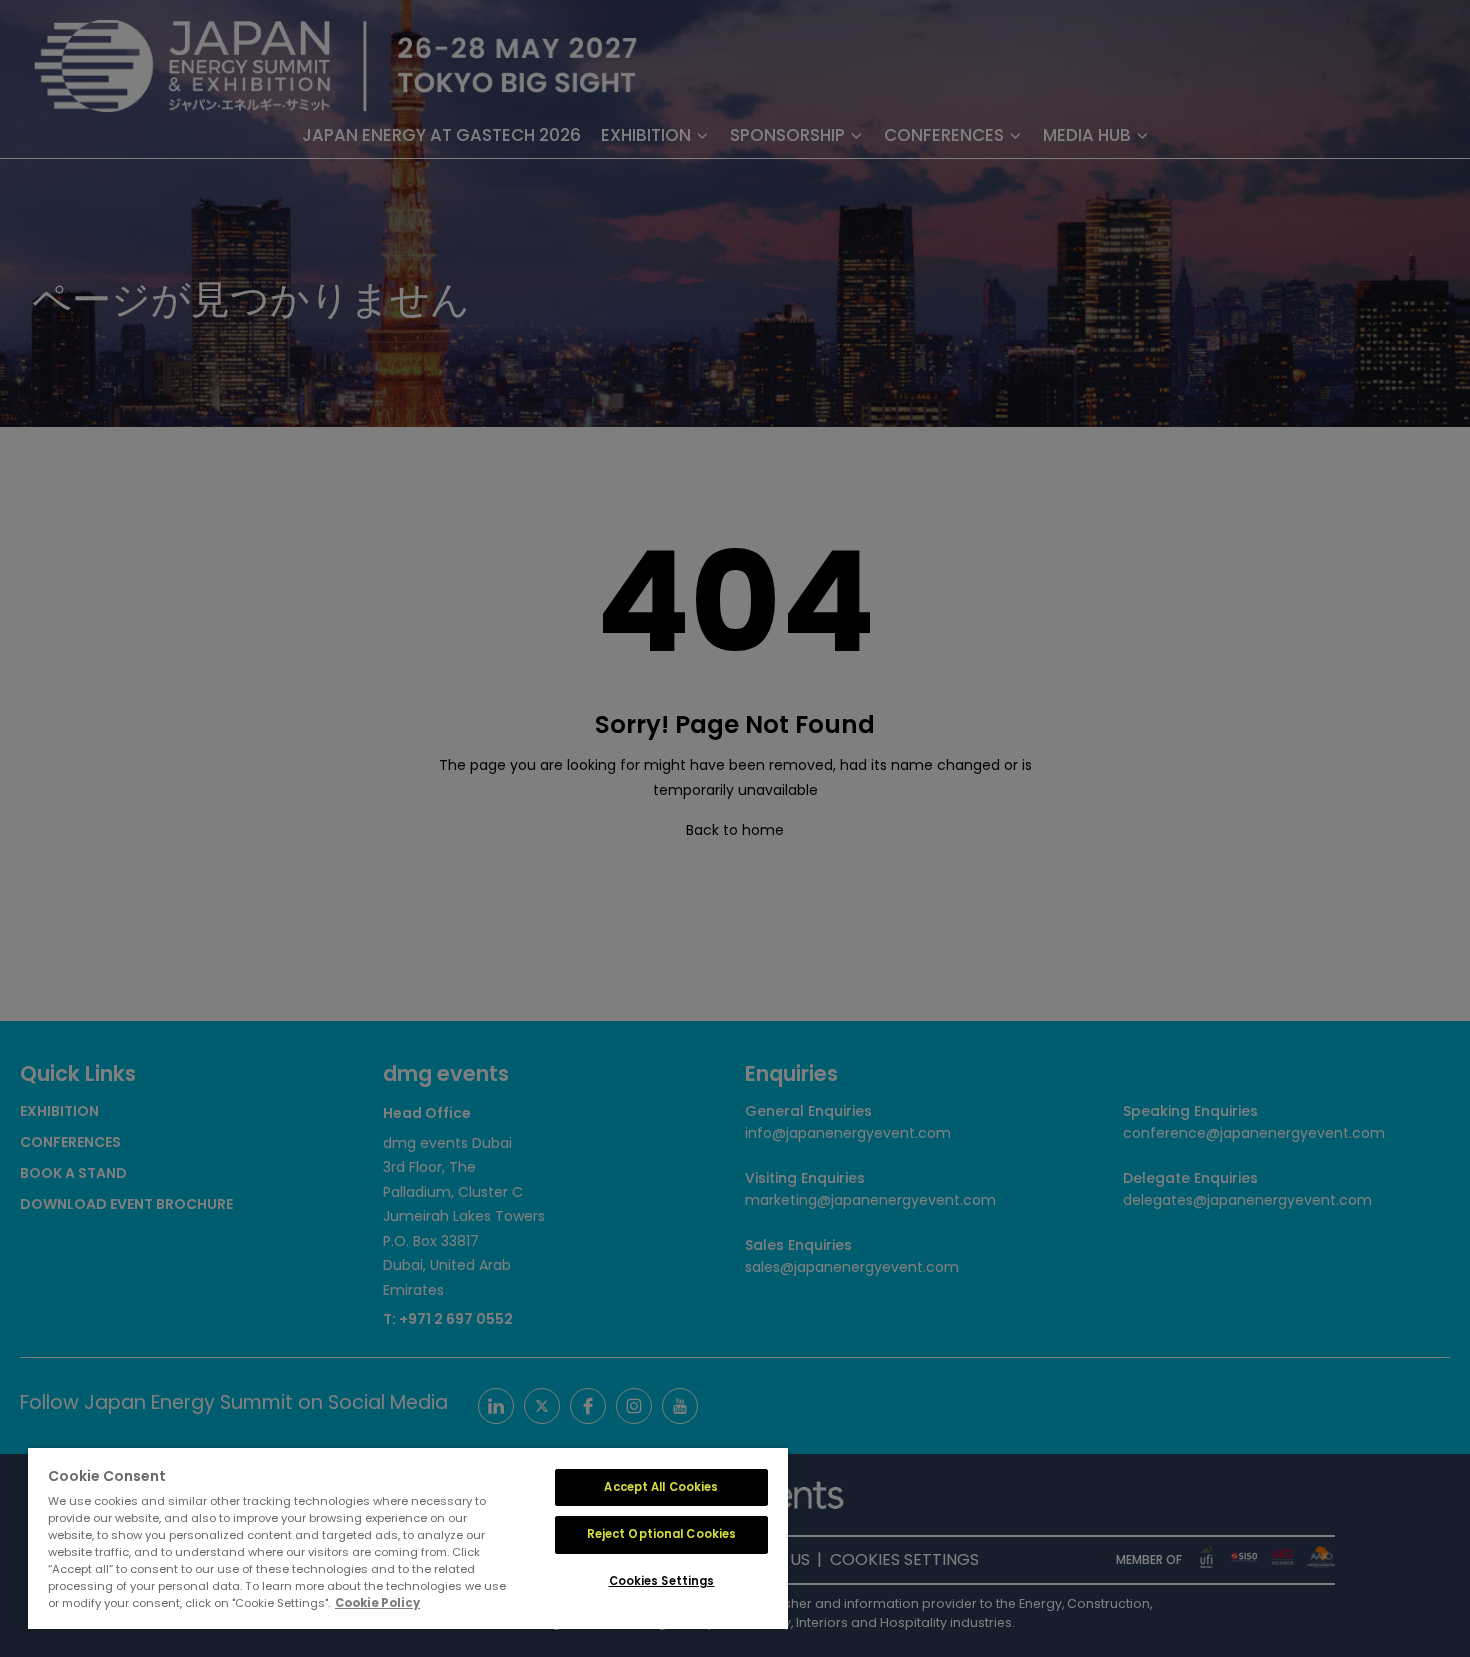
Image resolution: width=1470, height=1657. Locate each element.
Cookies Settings (662, 1581)
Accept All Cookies (661, 1487)
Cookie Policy (377, 1603)
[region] (408, 1538)
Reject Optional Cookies (662, 1534)
